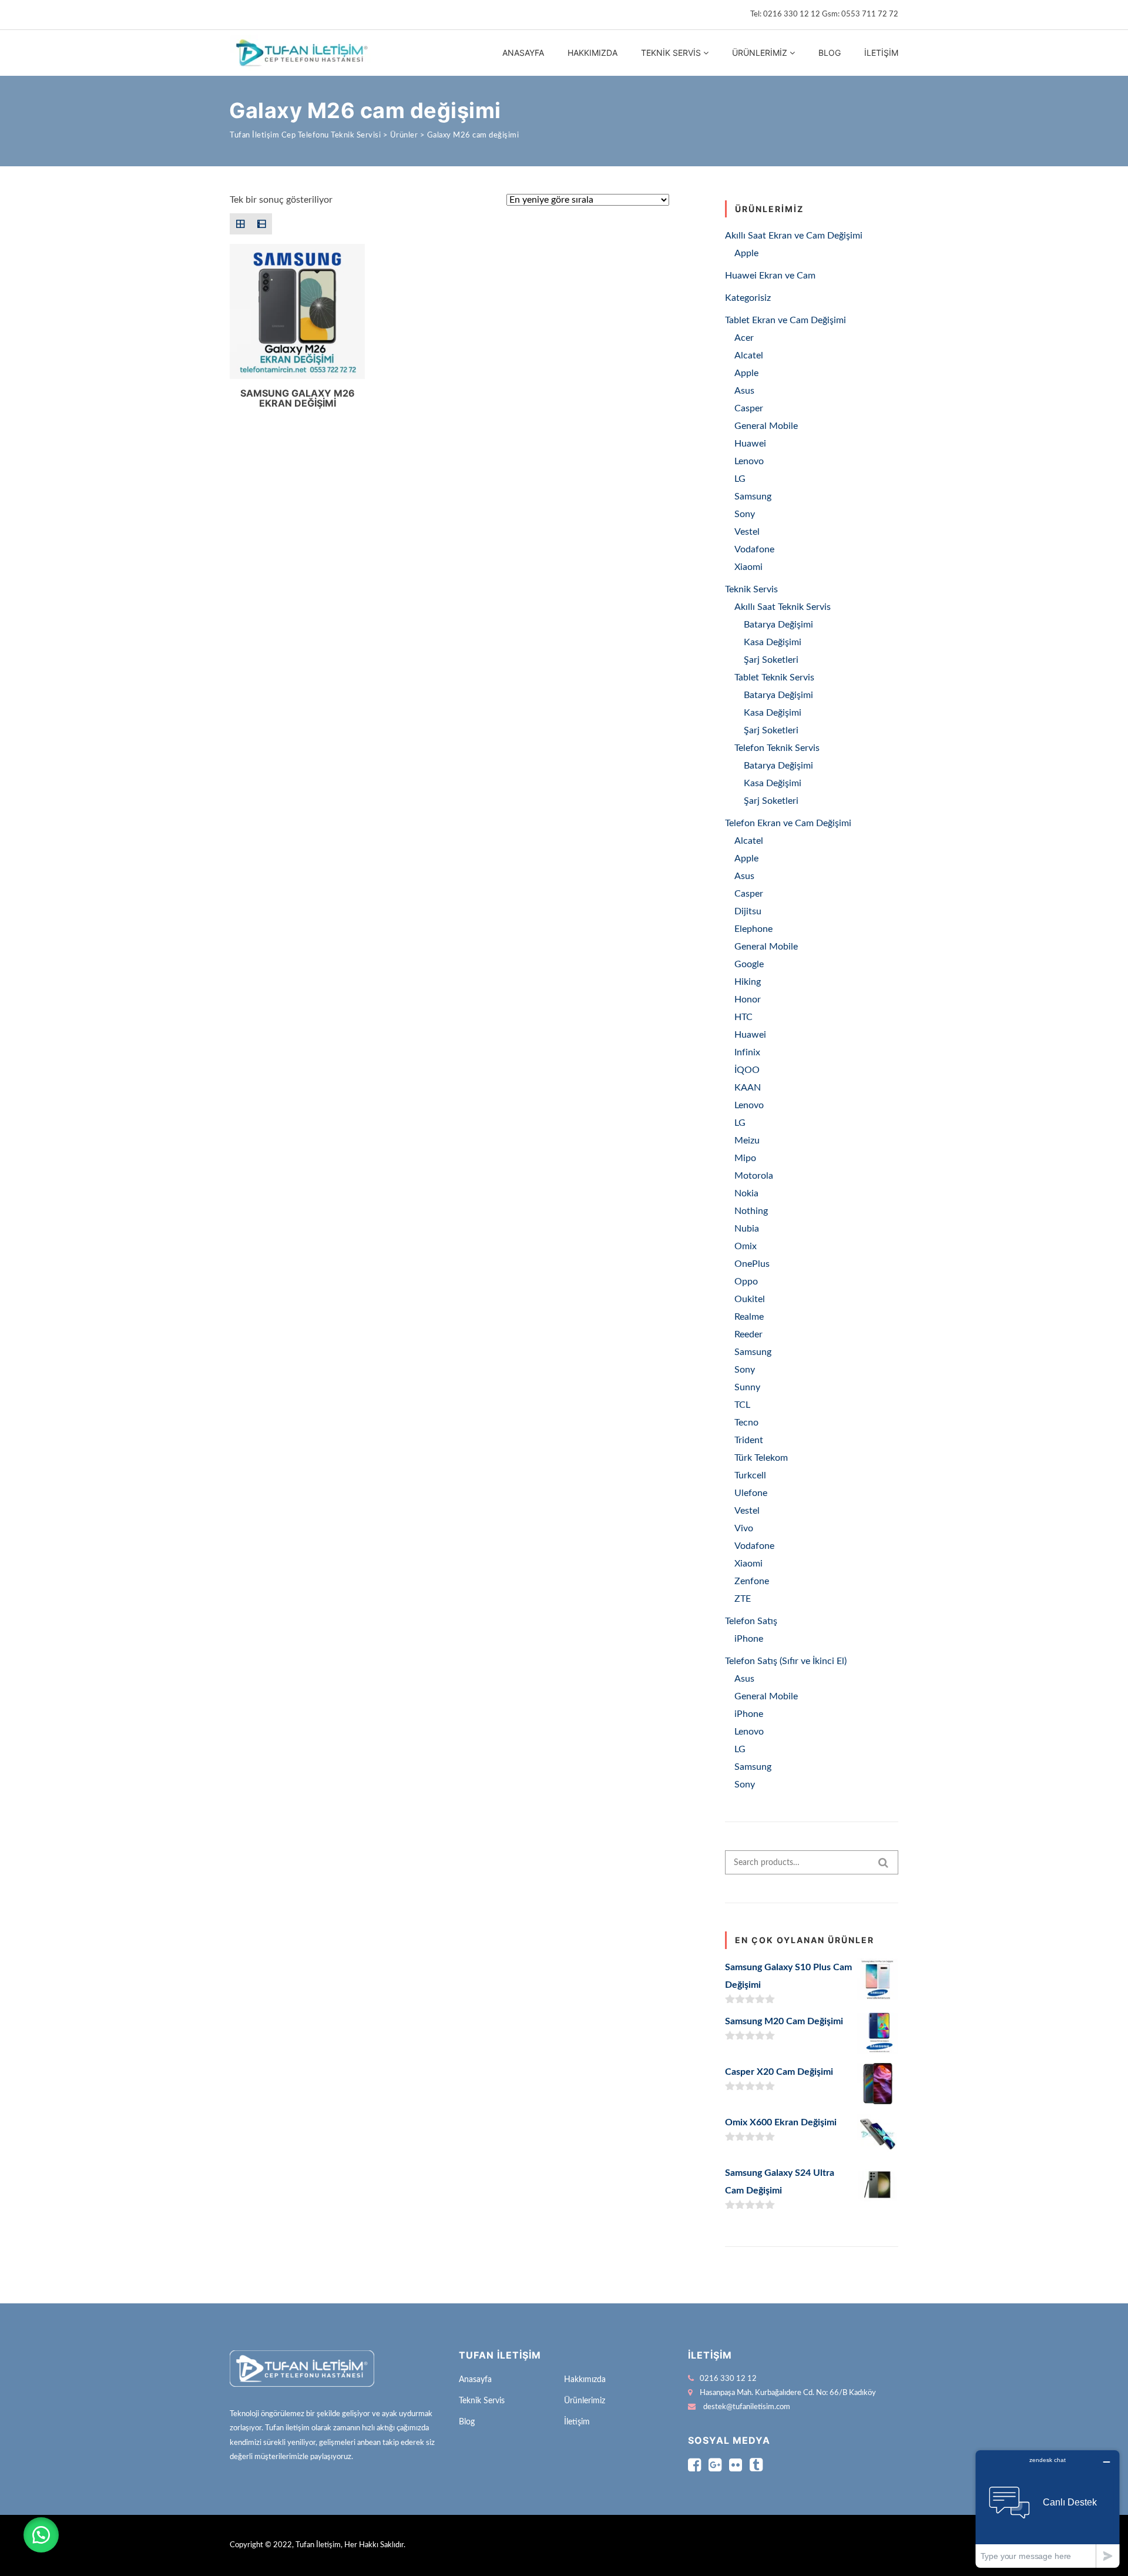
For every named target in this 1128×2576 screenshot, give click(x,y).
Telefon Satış (751, 1621)
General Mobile (766, 426)
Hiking (748, 982)
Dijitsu (748, 911)
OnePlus (752, 1264)
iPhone (749, 1639)
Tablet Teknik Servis (774, 677)
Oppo (746, 1282)
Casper (749, 408)
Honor (748, 999)
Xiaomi (748, 567)
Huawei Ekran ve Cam (770, 276)
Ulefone (751, 1493)
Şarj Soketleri (771, 660)
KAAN (748, 1088)
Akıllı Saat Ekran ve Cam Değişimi (794, 236)
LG (740, 479)
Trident (749, 1440)
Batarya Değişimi (778, 625)
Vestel (747, 532)
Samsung (753, 497)
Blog (830, 53)
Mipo (745, 1158)
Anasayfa (523, 53)
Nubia (747, 1229)
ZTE (743, 1599)
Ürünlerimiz (760, 53)
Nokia (746, 1193)
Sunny (747, 1387)
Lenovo (749, 461)
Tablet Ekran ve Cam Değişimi (785, 320)
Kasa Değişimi (773, 642)
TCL (742, 1405)
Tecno (746, 1423)
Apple (746, 253)
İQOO (747, 1070)
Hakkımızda (592, 53)
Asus (744, 391)
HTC (743, 1017)
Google (749, 964)
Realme (749, 1317)
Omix (746, 1246)
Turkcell (750, 1475)
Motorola (754, 1176)
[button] (41, 2535)
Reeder (748, 1334)
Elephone (753, 929)
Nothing (751, 1211)
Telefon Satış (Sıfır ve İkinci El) (786, 1661)
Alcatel (749, 355)
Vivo (744, 1528)
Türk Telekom (761, 1458)
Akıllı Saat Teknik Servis (783, 607)
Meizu (747, 1141)
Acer (744, 338)
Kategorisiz (748, 298)
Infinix (747, 1052)
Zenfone (752, 1581)
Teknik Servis (671, 53)
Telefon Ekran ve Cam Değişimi (788, 823)
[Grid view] (240, 224)
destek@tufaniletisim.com (747, 2407)
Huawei (750, 444)
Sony (745, 514)
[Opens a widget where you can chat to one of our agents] (1048, 2509)
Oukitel (750, 1299)
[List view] (261, 224)
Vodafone (754, 549)
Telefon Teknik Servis (777, 748)
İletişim (881, 53)
